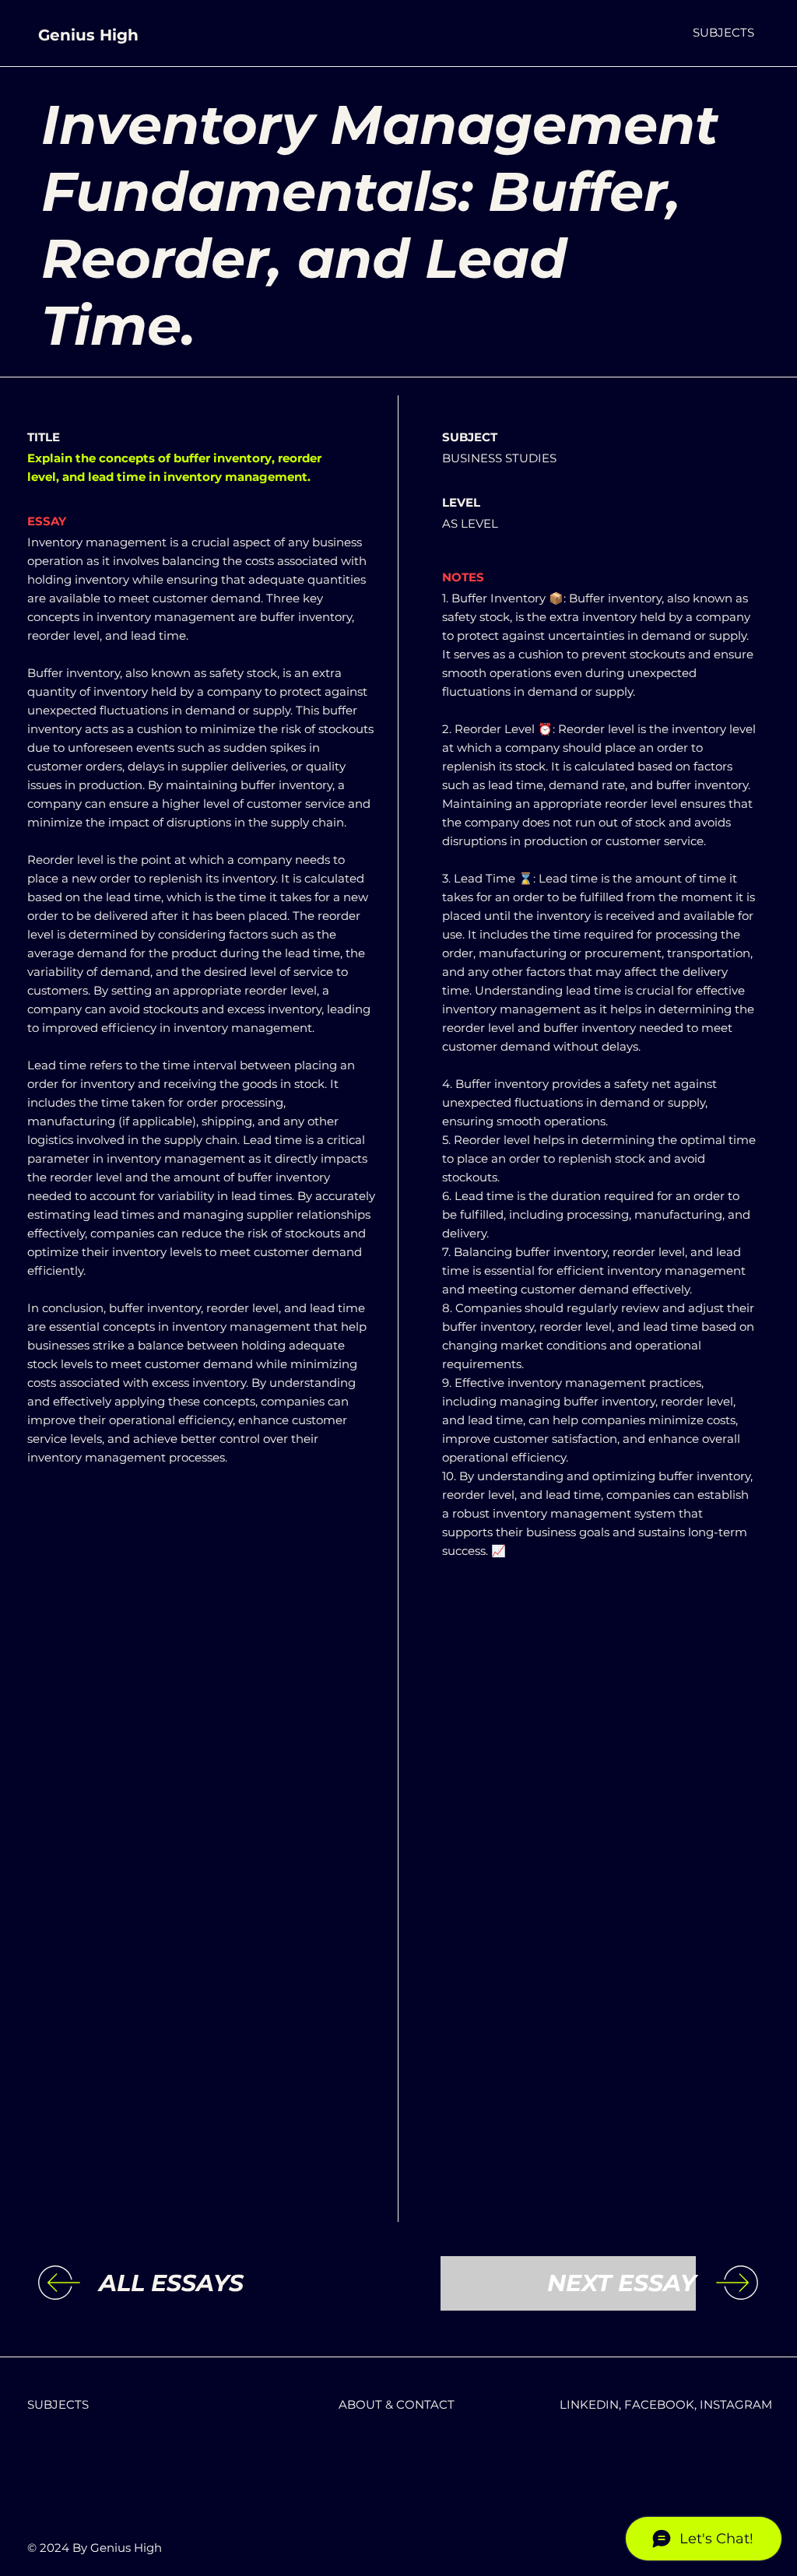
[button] (723, 32)
